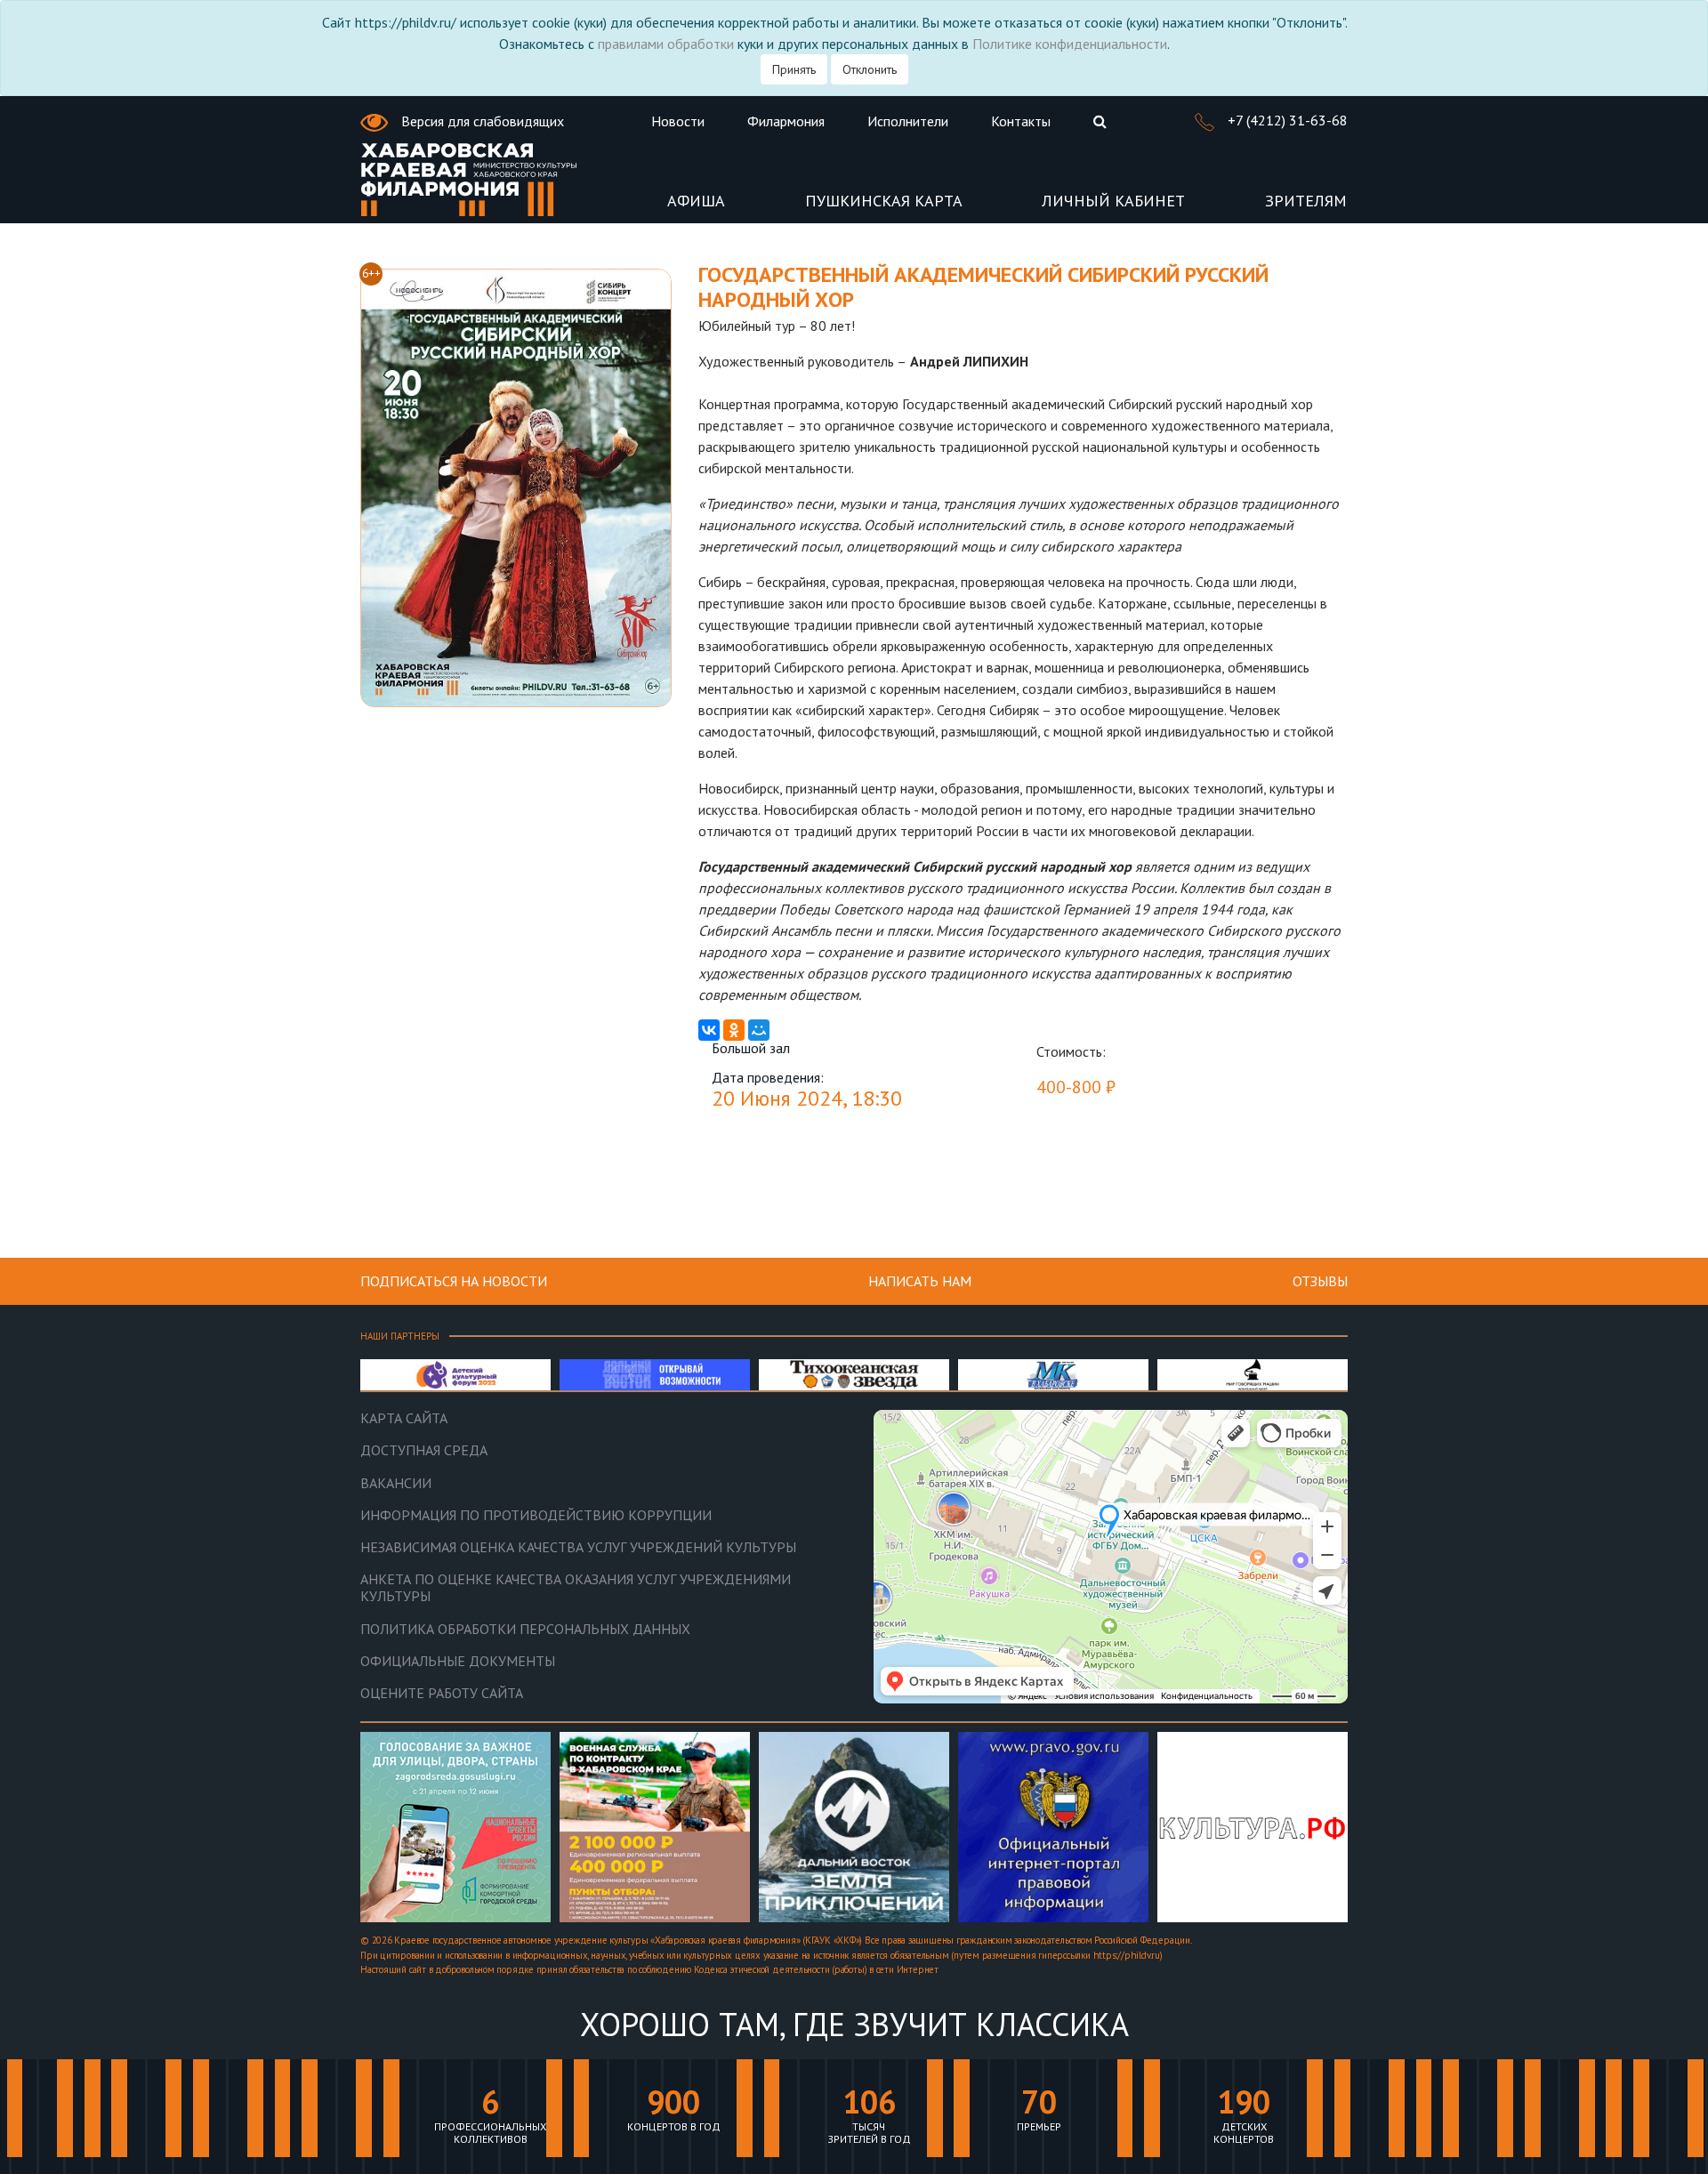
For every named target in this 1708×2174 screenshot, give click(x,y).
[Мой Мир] (759, 1030)
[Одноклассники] (734, 1030)
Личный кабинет (1113, 201)
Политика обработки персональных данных (525, 1629)
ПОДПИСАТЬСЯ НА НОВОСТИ (454, 1281)
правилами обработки (666, 44)
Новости (678, 121)
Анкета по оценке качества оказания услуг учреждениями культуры (576, 1588)
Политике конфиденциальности (1070, 44)
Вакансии (396, 1483)
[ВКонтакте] (709, 1030)
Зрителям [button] (1306, 201)
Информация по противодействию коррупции (536, 1515)
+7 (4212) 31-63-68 (1286, 120)
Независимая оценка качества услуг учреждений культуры (578, 1547)
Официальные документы (458, 1661)
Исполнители (908, 121)
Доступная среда (424, 1450)
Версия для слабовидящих (481, 121)
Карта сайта (404, 1418)
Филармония (786, 121)
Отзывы (1320, 1281)
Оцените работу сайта (442, 1693)
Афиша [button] (696, 201)
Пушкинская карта (884, 201)
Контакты (1021, 121)
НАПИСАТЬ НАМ (920, 1281)
